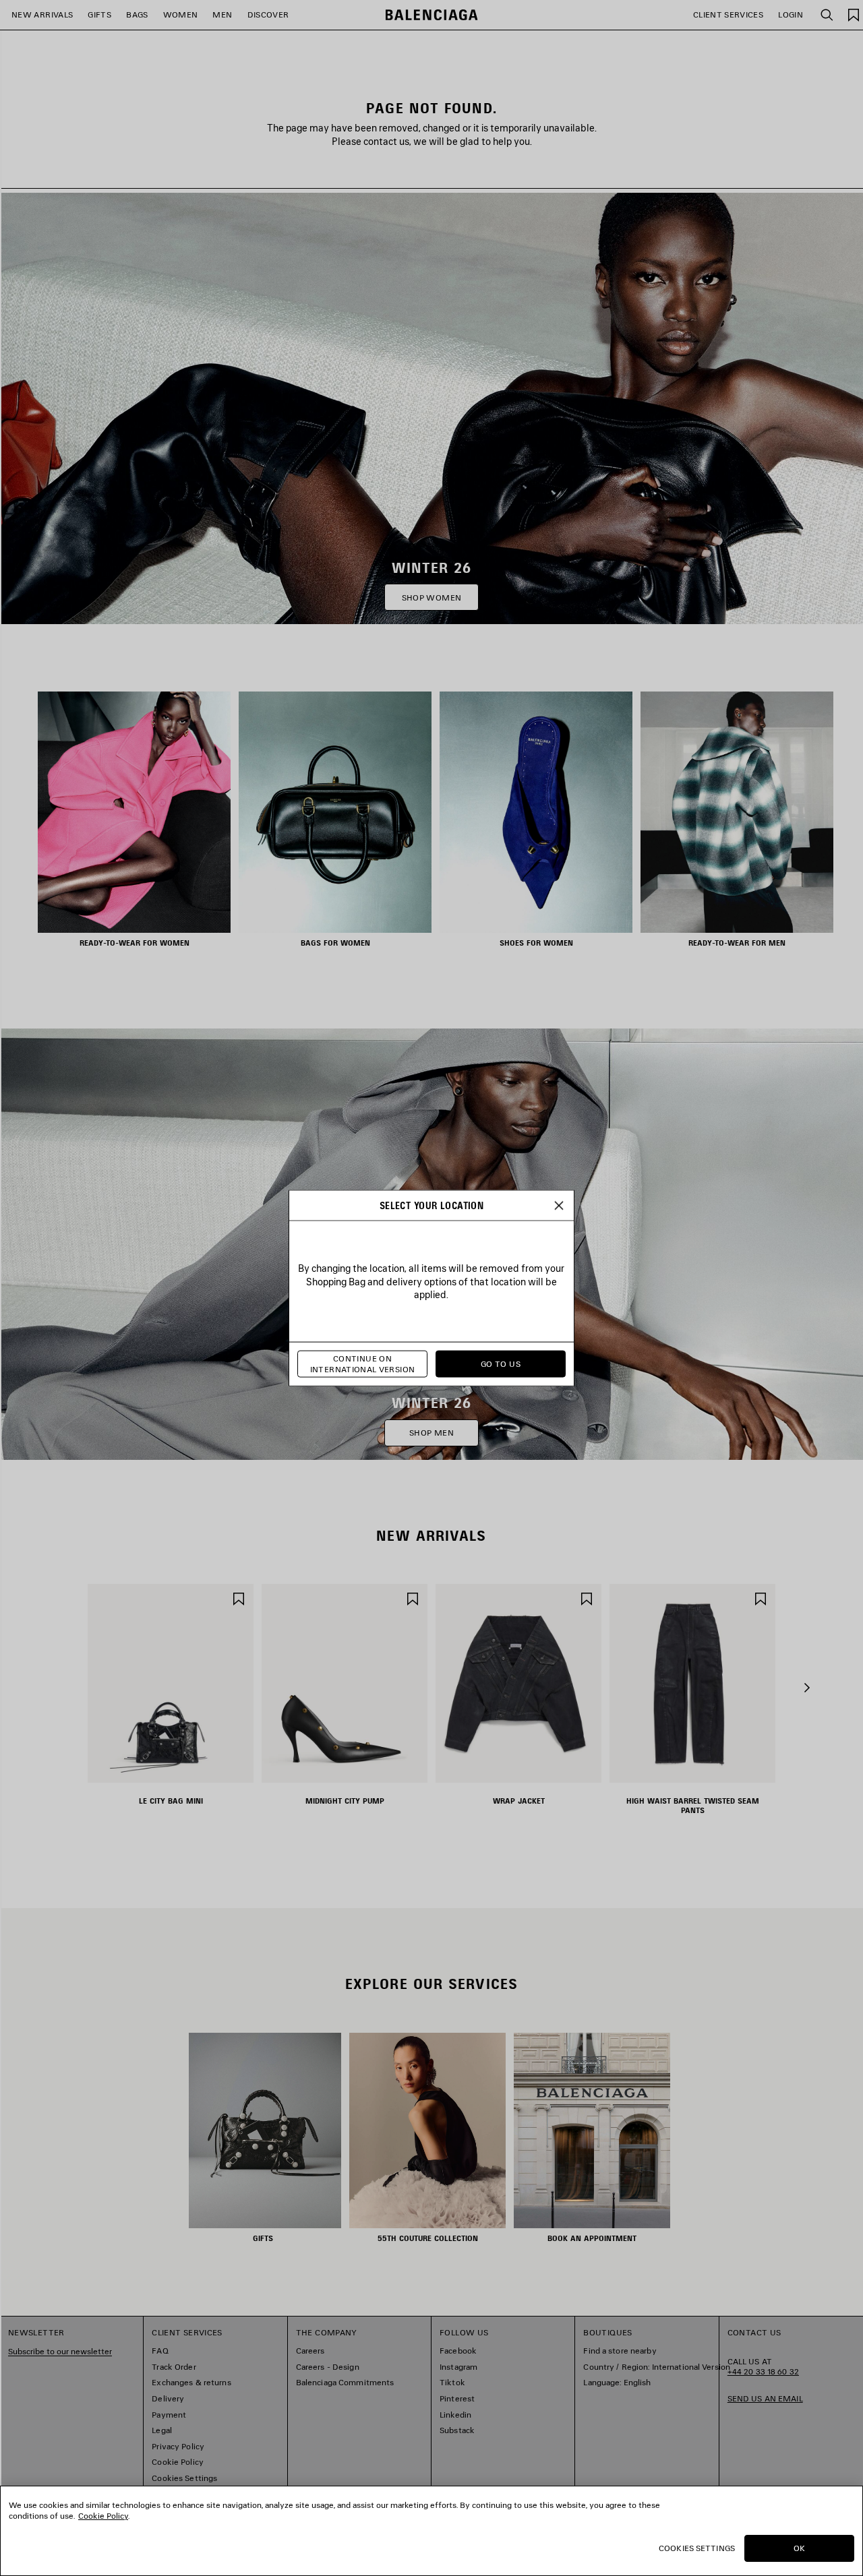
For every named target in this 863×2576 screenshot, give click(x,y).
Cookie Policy (103, 2516)
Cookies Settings (697, 2548)
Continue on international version (363, 1364)
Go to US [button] (501, 1364)
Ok (799, 2548)
